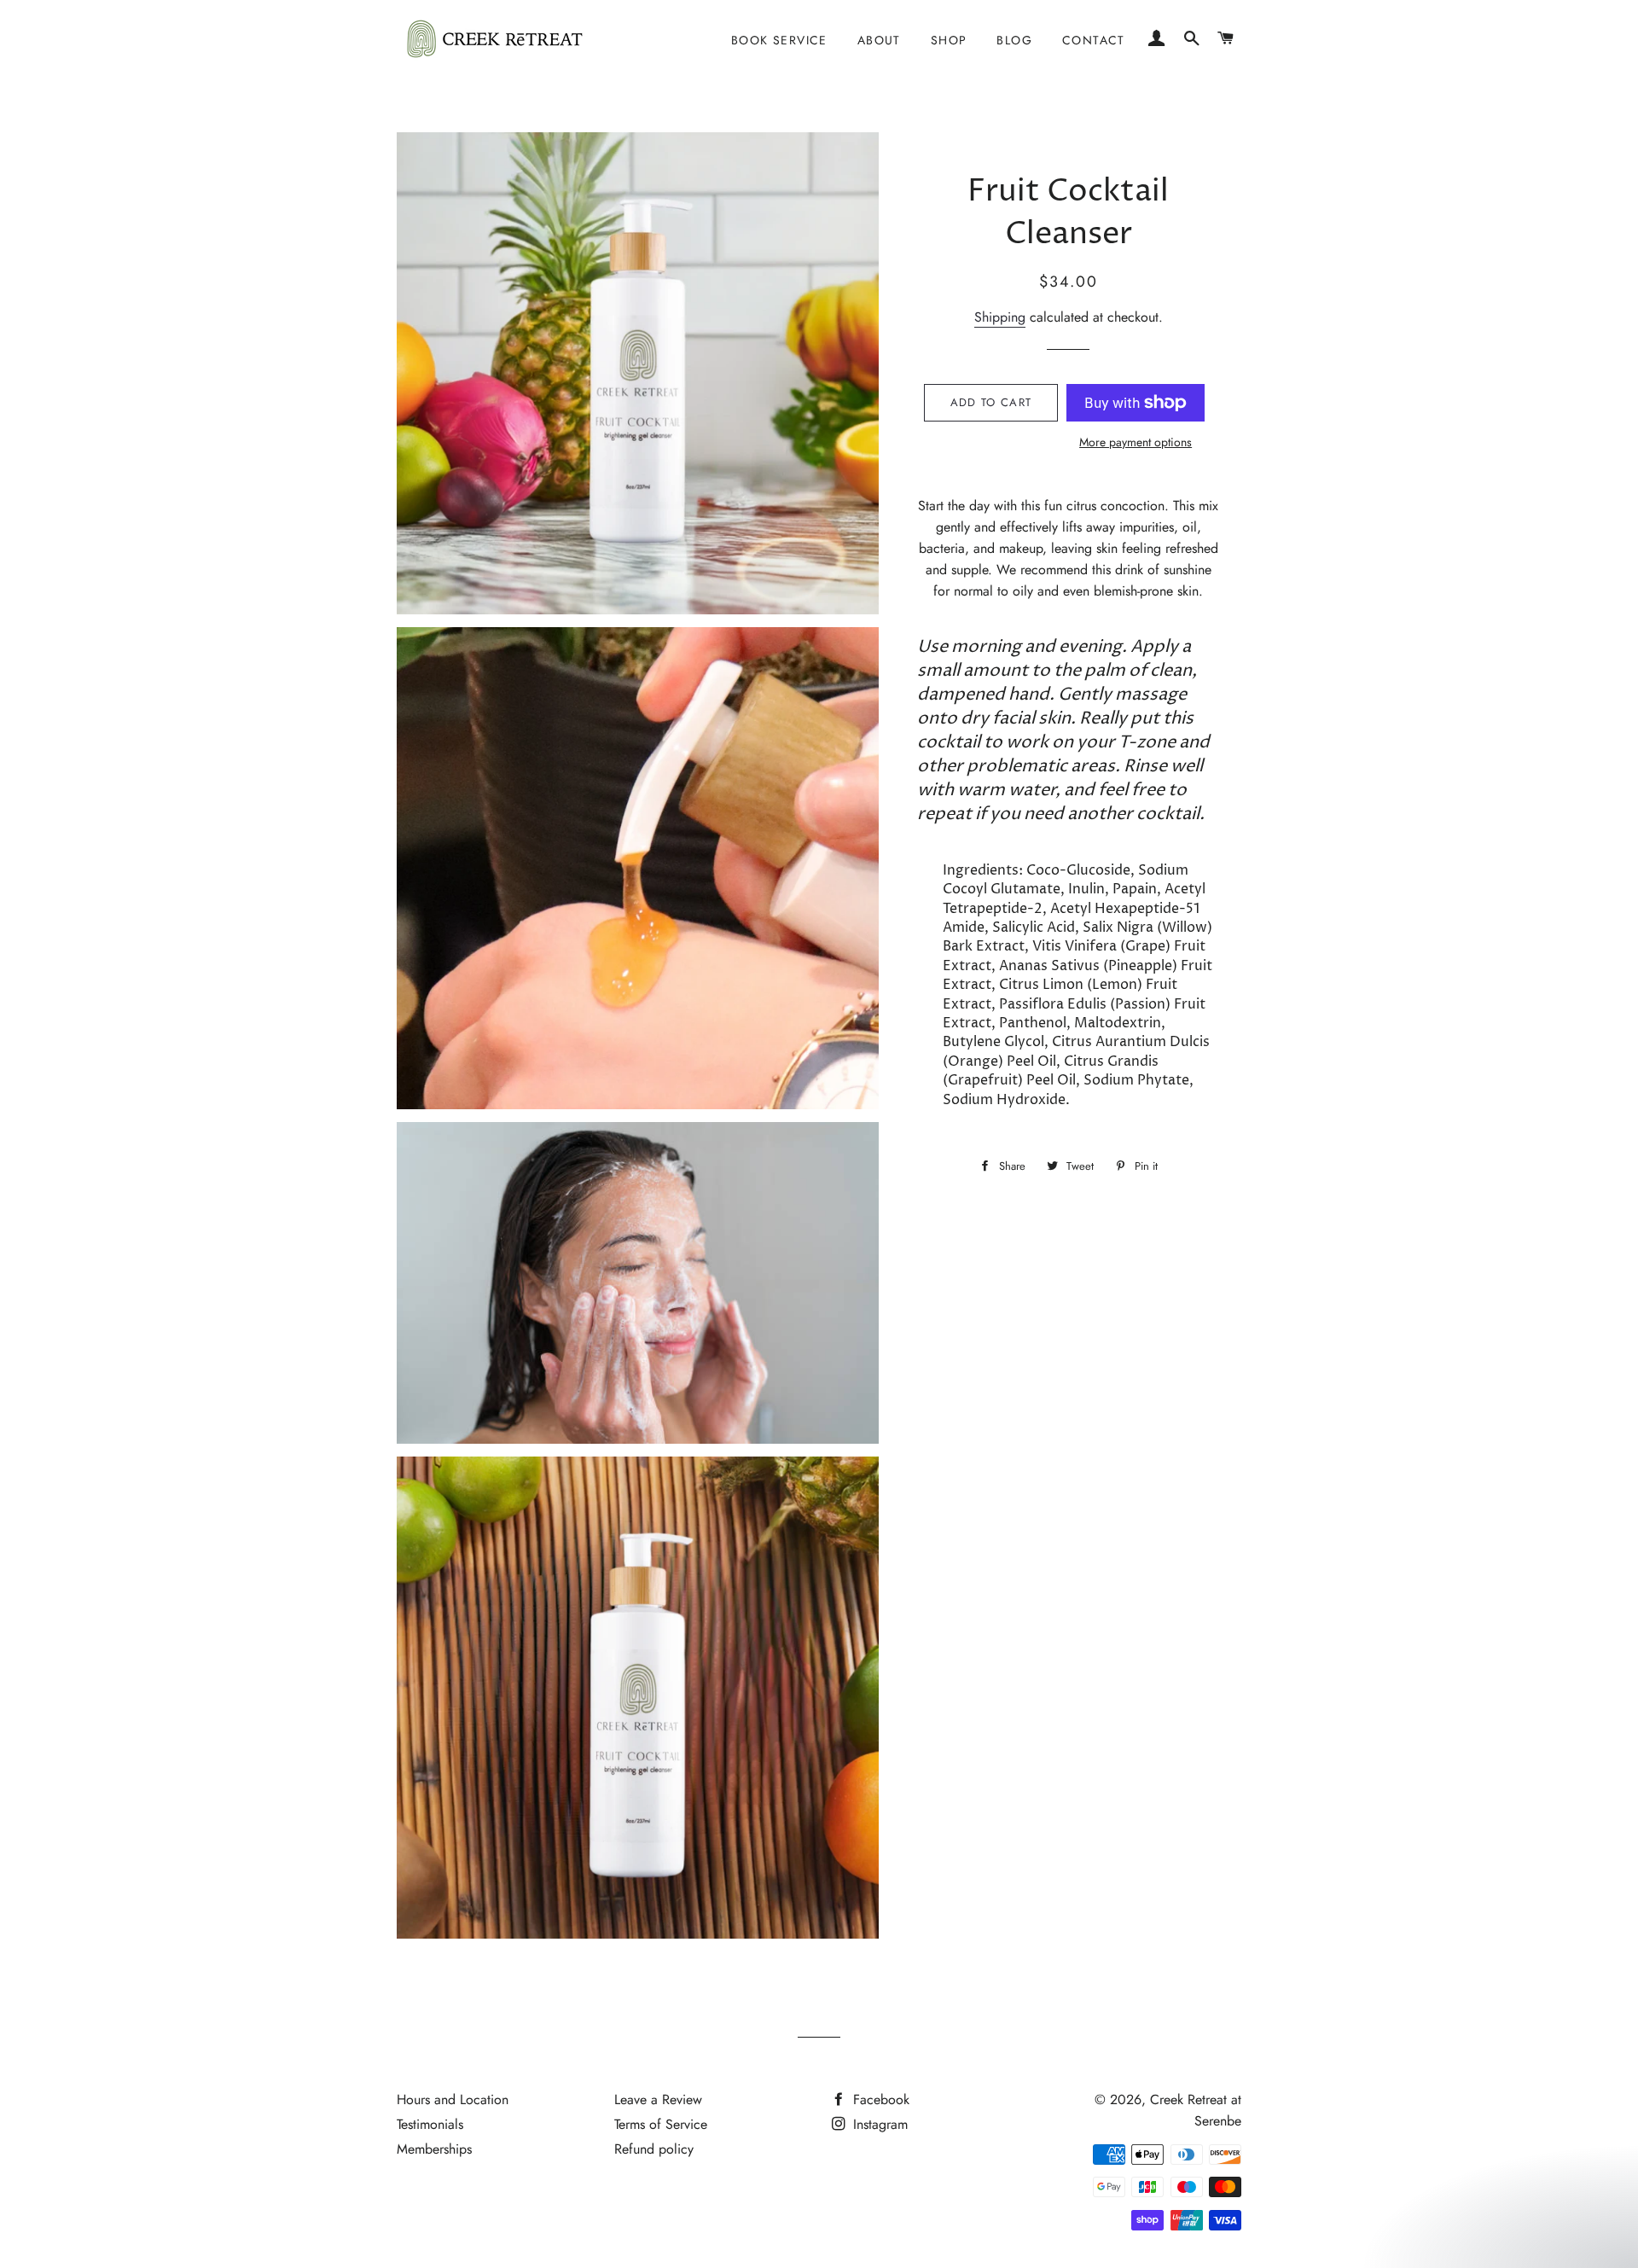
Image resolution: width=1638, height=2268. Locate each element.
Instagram (878, 2124)
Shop (949, 40)
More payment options (1136, 442)
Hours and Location (453, 2099)
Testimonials (430, 2124)
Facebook (879, 2099)
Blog (1014, 40)
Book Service (779, 40)
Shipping (1000, 317)
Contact (1094, 40)
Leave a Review (658, 2099)
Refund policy (654, 2149)
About (879, 40)
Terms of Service (661, 2124)
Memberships (434, 2149)
